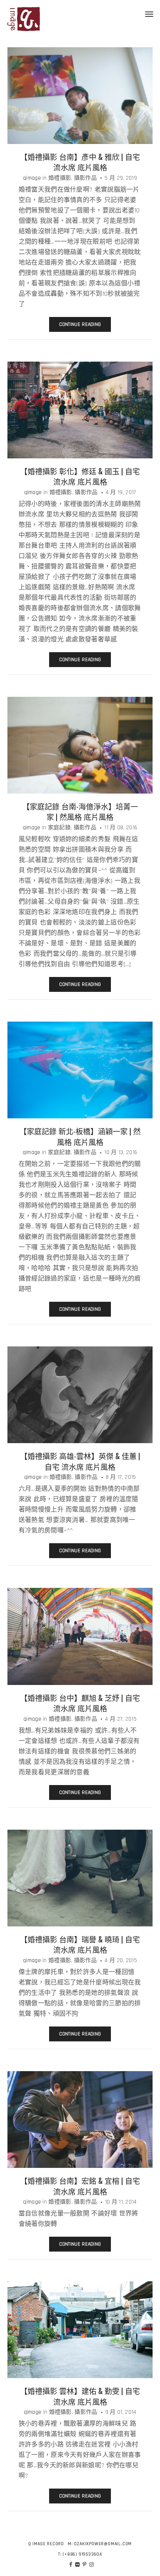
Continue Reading (80, 324)
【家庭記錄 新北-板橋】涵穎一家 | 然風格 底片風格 (80, 1136)
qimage (32, 178)
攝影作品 (85, 178)
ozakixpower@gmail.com (103, 2544)
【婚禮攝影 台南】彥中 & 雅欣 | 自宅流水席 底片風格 (80, 162)
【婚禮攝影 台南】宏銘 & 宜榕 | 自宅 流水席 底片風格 (80, 2186)
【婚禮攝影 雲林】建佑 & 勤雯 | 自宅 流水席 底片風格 (80, 2396)
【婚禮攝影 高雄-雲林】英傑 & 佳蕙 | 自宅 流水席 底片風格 (80, 1461)
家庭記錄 (59, 828)
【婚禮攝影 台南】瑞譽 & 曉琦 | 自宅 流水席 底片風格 (80, 1944)
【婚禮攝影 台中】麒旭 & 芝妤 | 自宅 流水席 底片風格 (80, 1703)
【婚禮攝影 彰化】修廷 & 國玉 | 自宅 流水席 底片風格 (80, 476)
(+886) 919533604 (82, 2554)
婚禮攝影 (60, 178)
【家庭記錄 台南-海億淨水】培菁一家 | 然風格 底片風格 (80, 812)
